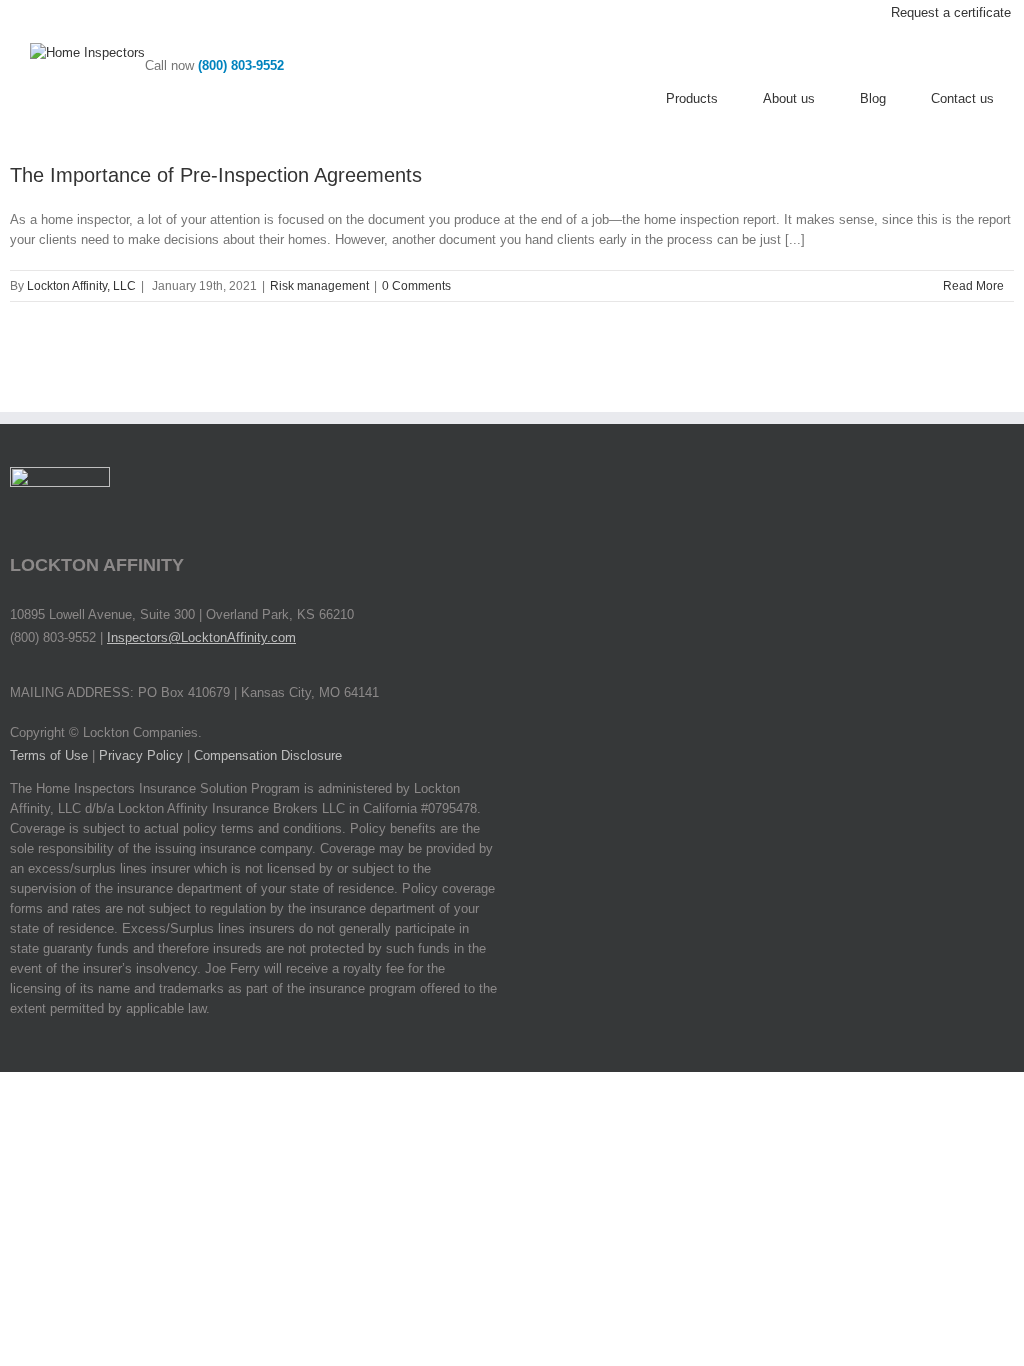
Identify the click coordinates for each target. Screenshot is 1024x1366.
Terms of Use (49, 755)
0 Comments (416, 286)
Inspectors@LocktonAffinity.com (201, 637)
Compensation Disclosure (268, 755)
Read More (973, 286)
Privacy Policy (141, 755)
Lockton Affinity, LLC (81, 286)
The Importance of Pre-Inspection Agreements (216, 175)
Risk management (319, 286)
